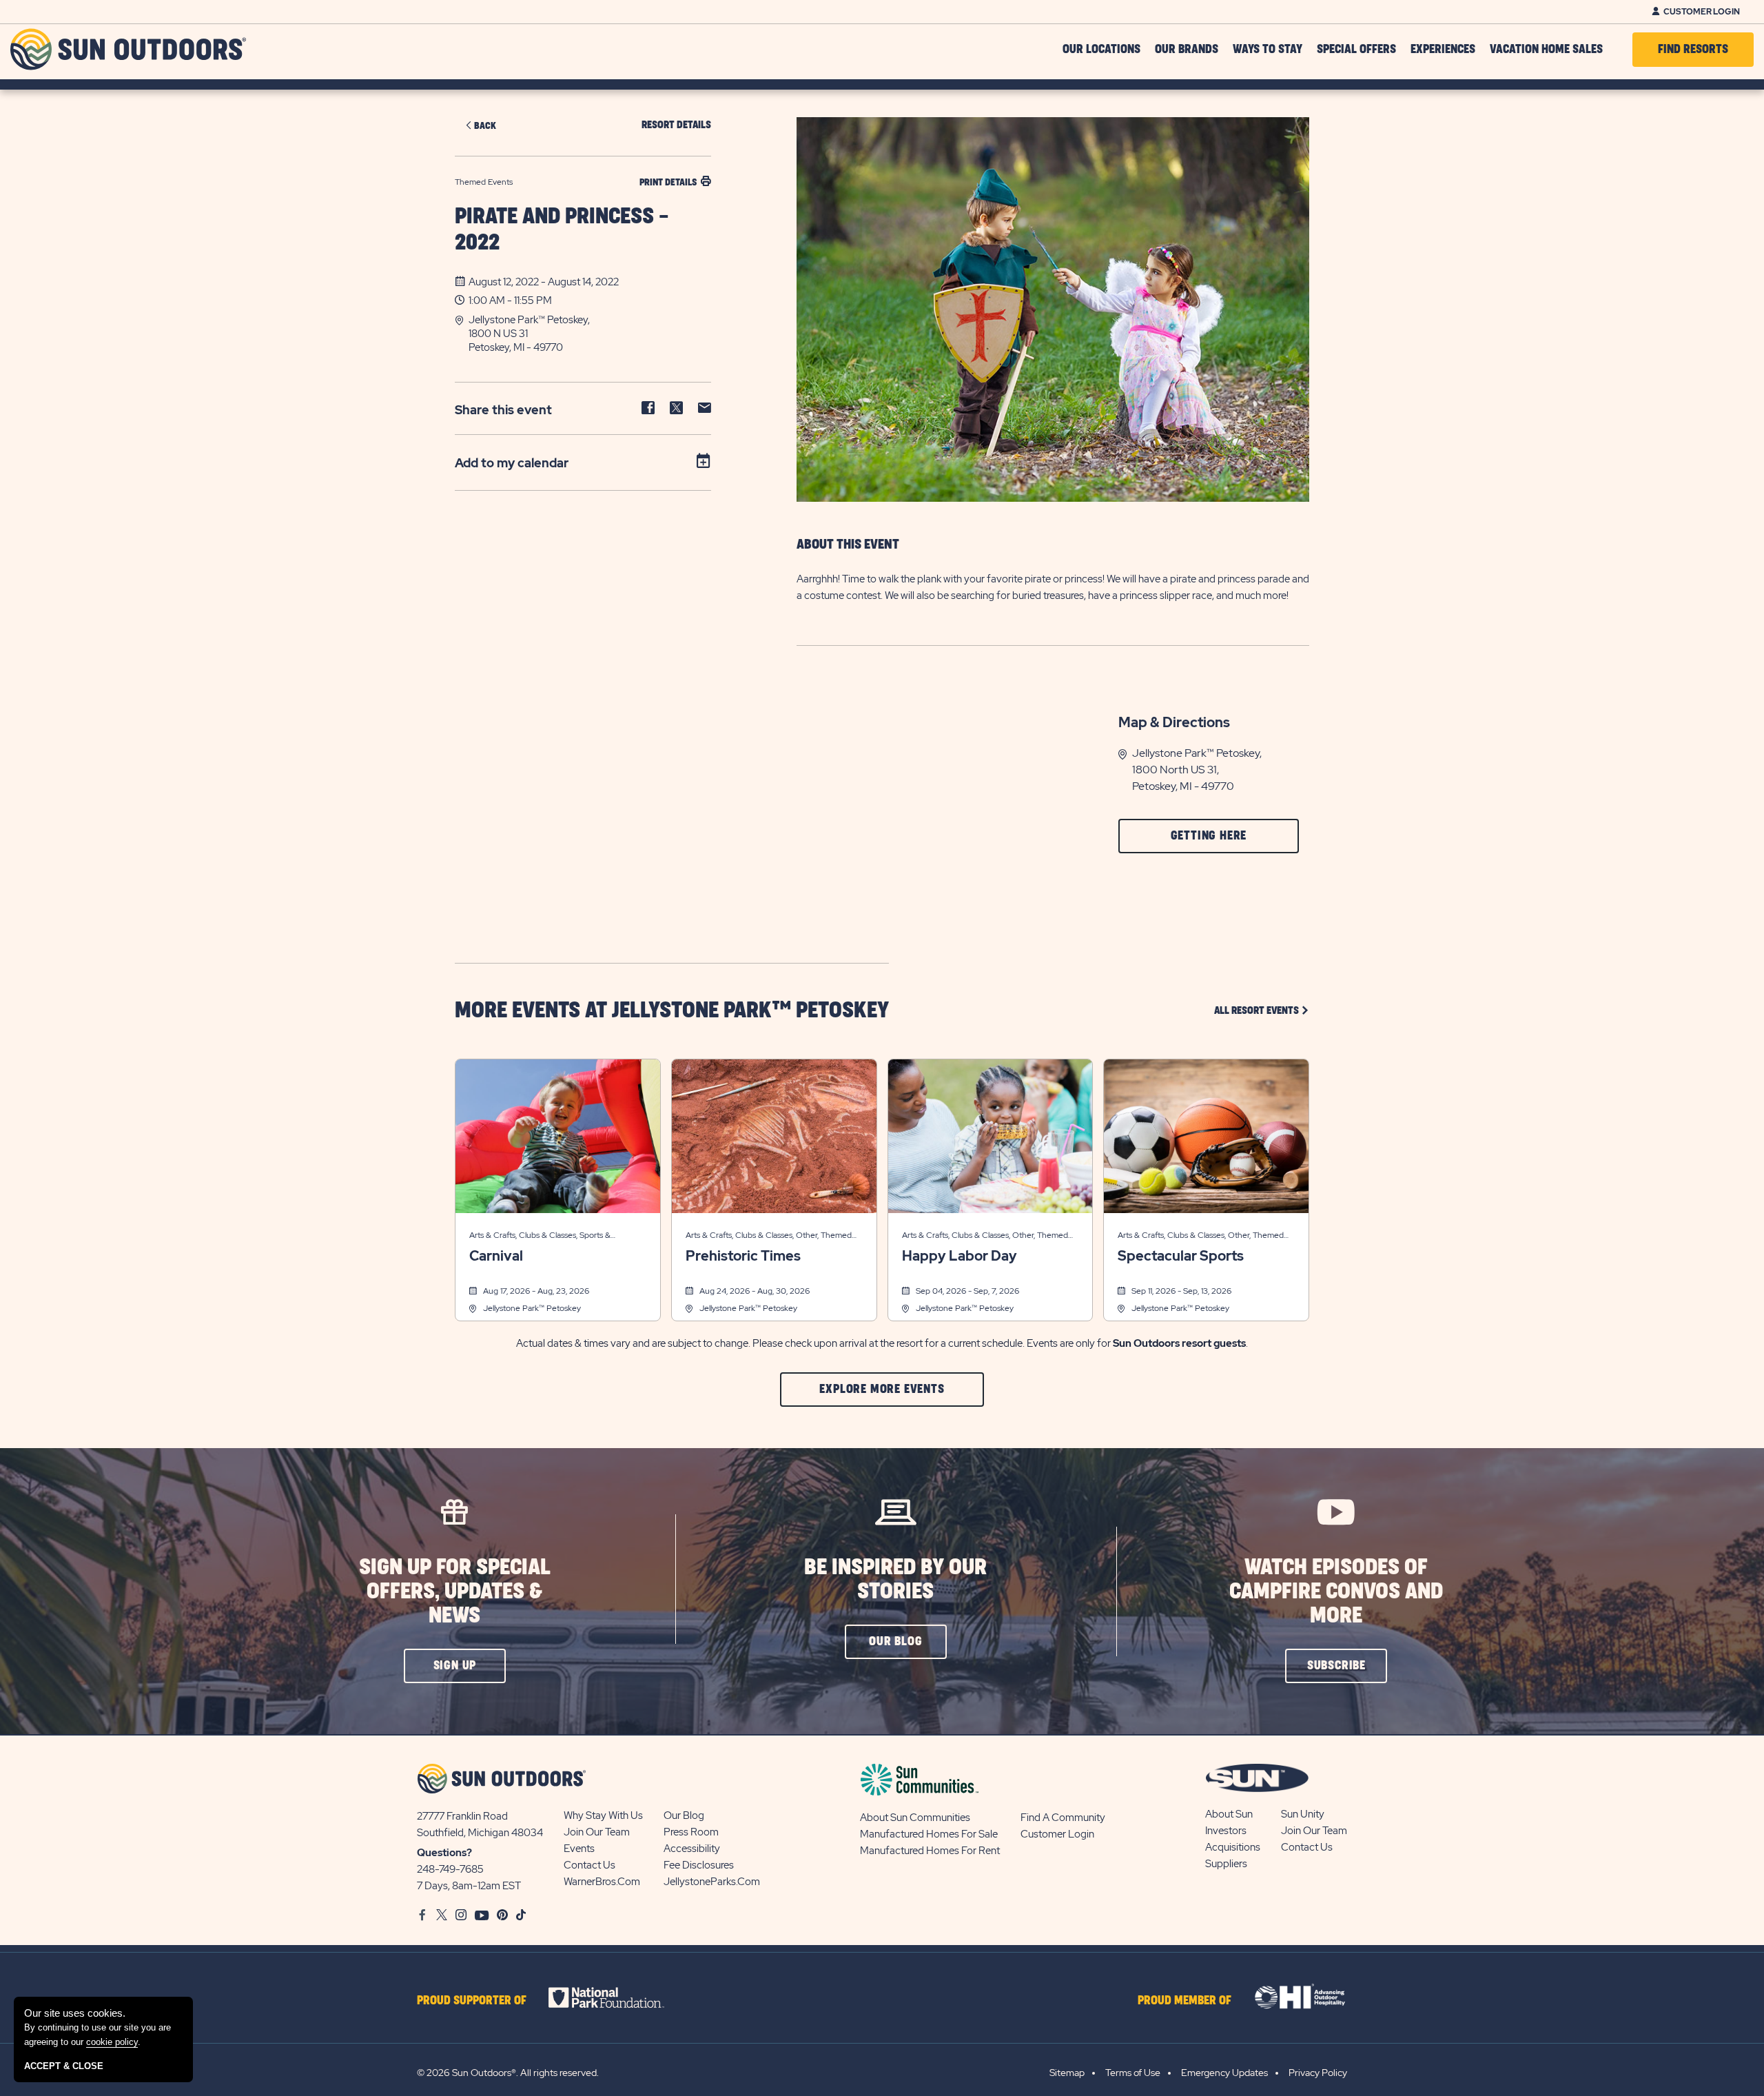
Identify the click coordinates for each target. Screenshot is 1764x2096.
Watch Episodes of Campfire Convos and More (1336, 1592)
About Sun (1229, 1814)
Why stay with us (603, 1815)
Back (485, 126)
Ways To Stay (1268, 50)
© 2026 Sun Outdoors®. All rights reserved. (508, 2073)
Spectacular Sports (1181, 1256)
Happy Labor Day (960, 1256)
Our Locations (1101, 50)
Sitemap (1067, 2073)
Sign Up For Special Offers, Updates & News (455, 1592)
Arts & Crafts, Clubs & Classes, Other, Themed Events (769, 1237)
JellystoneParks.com (712, 1882)
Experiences (1443, 50)
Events (579, 1849)
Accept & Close (64, 2066)
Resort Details (676, 125)
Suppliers (1226, 1864)
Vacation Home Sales (1546, 50)
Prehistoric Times (743, 1256)
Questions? (444, 1853)
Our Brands (1187, 50)
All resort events (1262, 1010)
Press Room (691, 1832)
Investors (1226, 1831)
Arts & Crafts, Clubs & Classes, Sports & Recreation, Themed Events (540, 1237)
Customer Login (1702, 12)
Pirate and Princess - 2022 (562, 230)
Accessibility (692, 1849)
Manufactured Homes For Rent (930, 1851)
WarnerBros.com (602, 1882)
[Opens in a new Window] (618, 1997)
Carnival (496, 1256)
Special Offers (1356, 50)
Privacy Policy (1318, 2073)
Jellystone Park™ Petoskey (532, 1308)
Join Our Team (597, 1832)
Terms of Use (1133, 2073)
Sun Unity (1303, 1814)
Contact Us (589, 1865)
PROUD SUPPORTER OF (472, 2001)
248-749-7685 (450, 1869)
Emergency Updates (1224, 2073)
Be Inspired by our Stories (895, 1580)
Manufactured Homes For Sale (929, 1834)
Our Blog (684, 1815)
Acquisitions (1233, 1847)
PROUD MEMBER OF (1184, 2001)
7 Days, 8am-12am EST (469, 1886)
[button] (590, 334)
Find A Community (1063, 1818)
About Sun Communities (915, 1818)
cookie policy (112, 2042)
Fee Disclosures (699, 1865)
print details (668, 182)
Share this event (503, 410)
